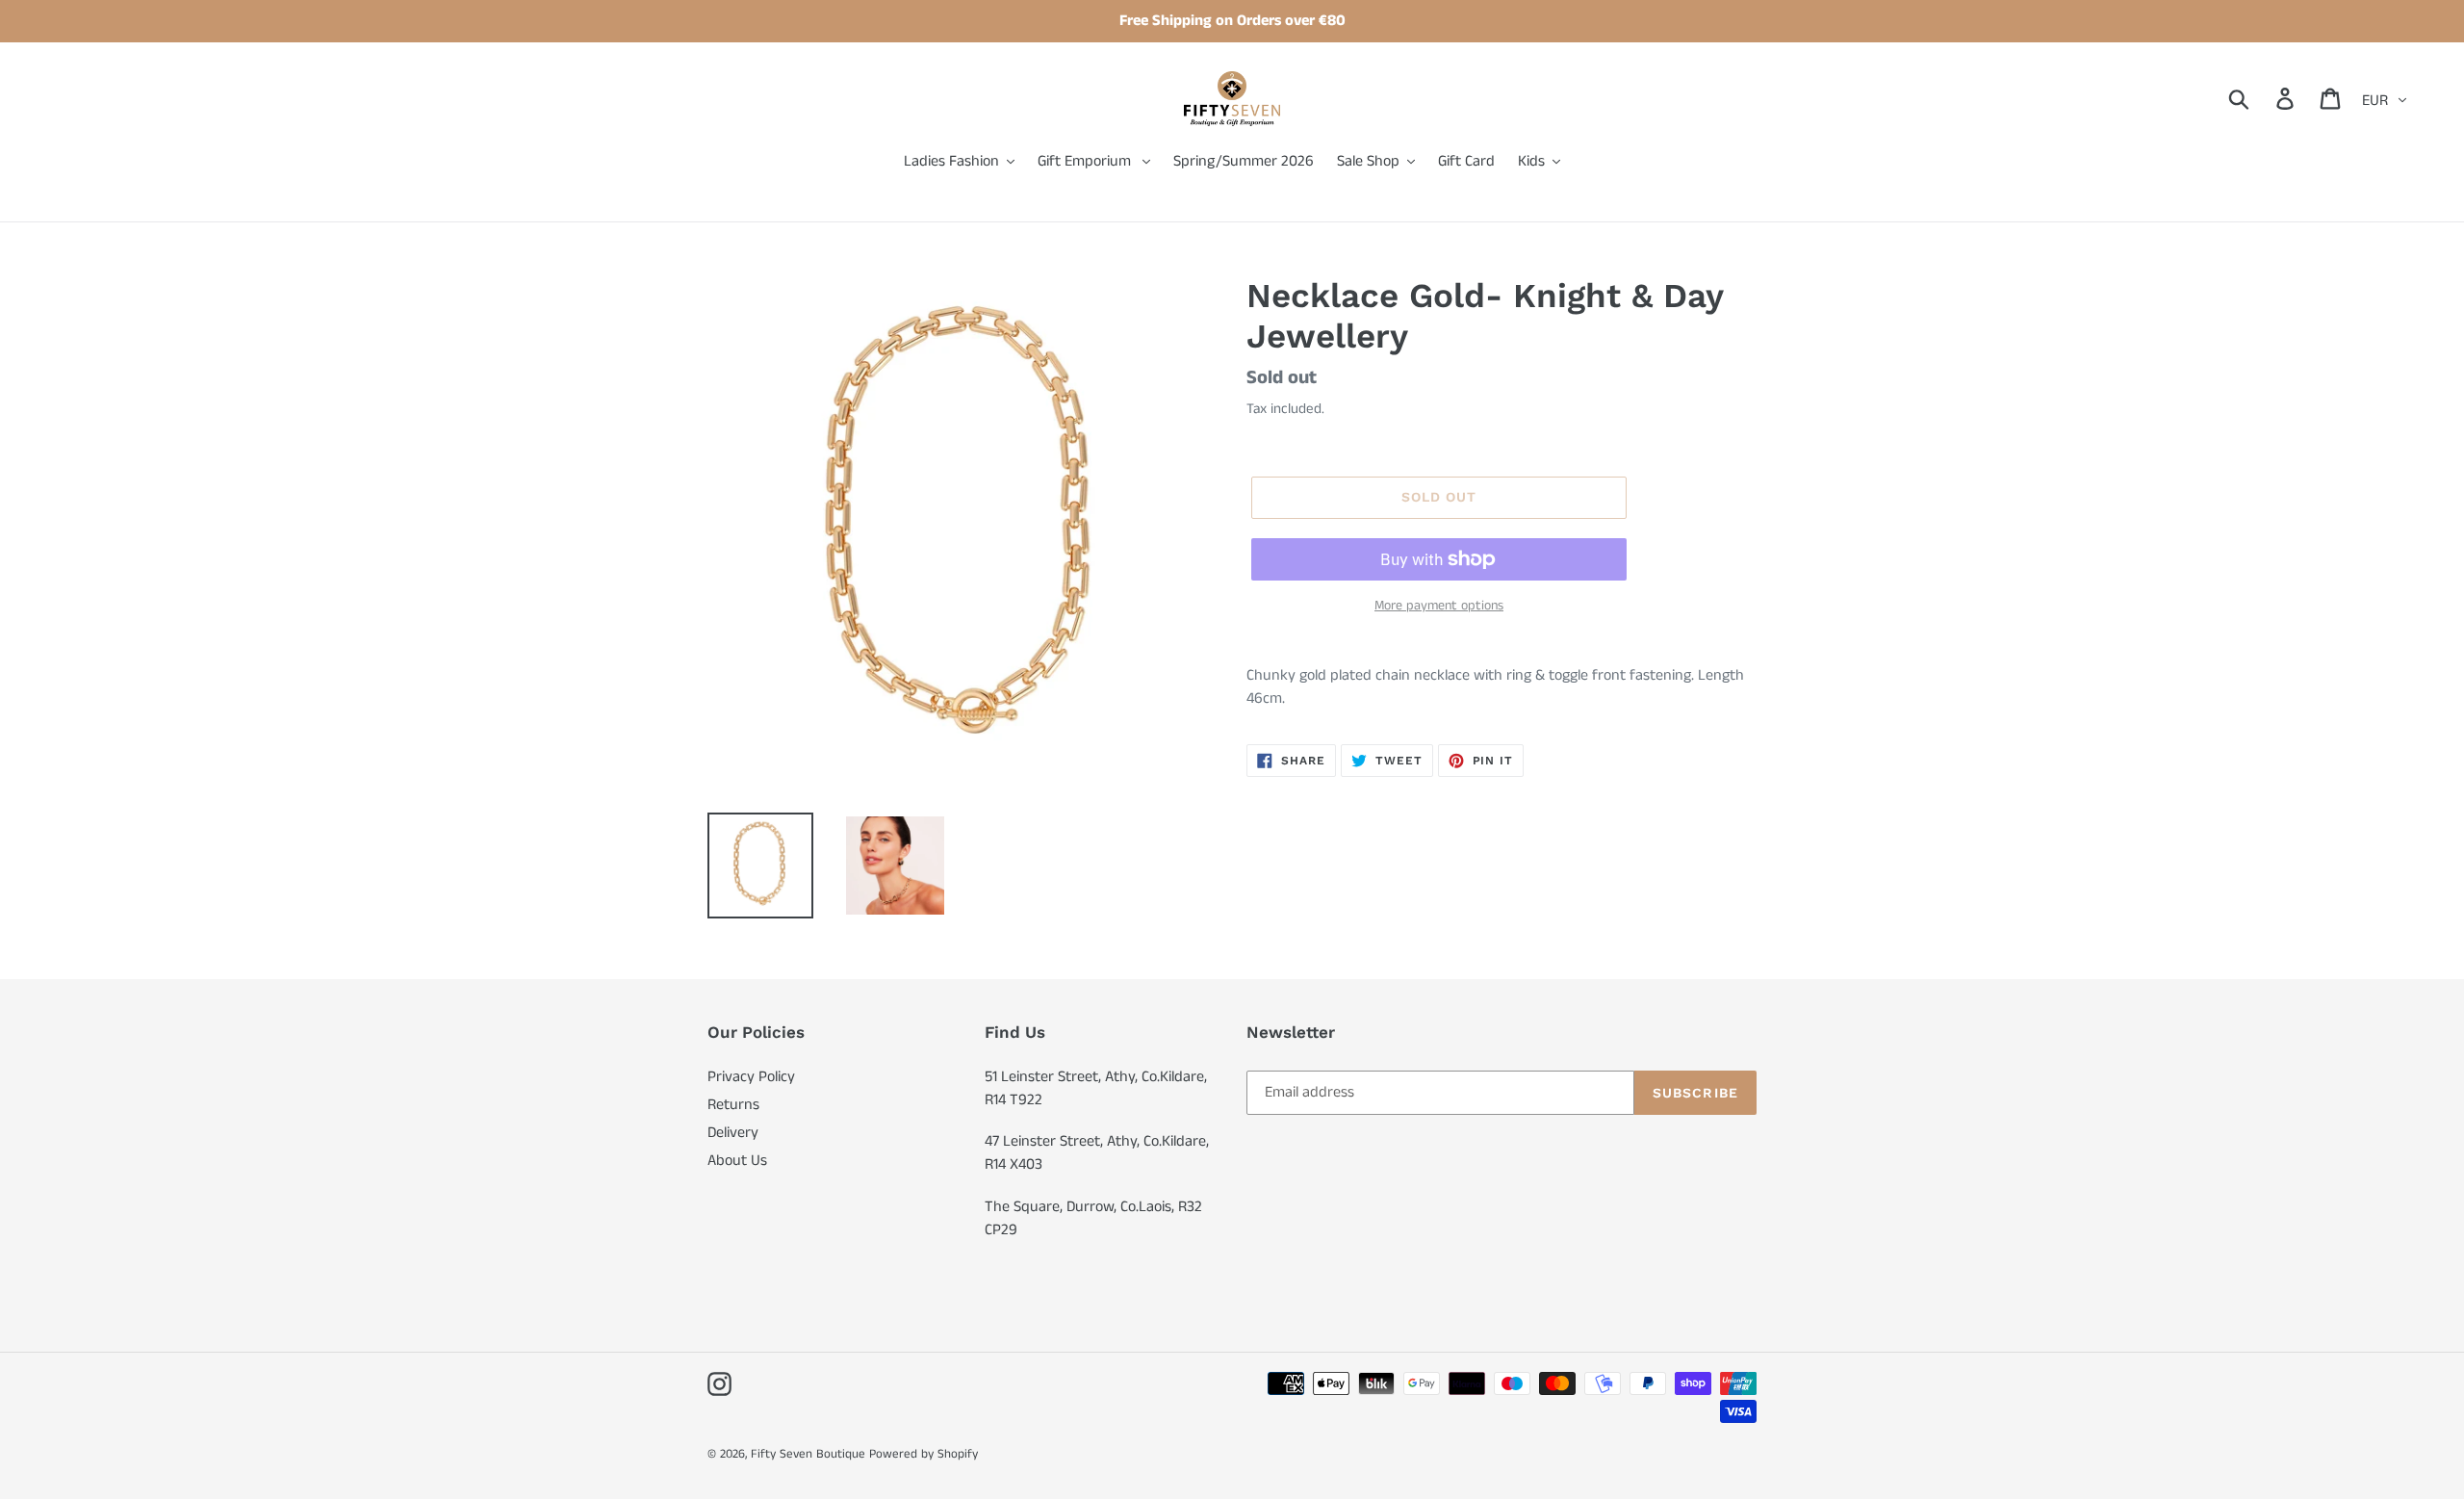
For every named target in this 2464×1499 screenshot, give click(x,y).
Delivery (733, 1133)
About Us (737, 1161)
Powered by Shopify (924, 1454)
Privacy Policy (751, 1077)
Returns (733, 1105)
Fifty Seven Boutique (808, 1454)
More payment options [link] (1439, 606)
